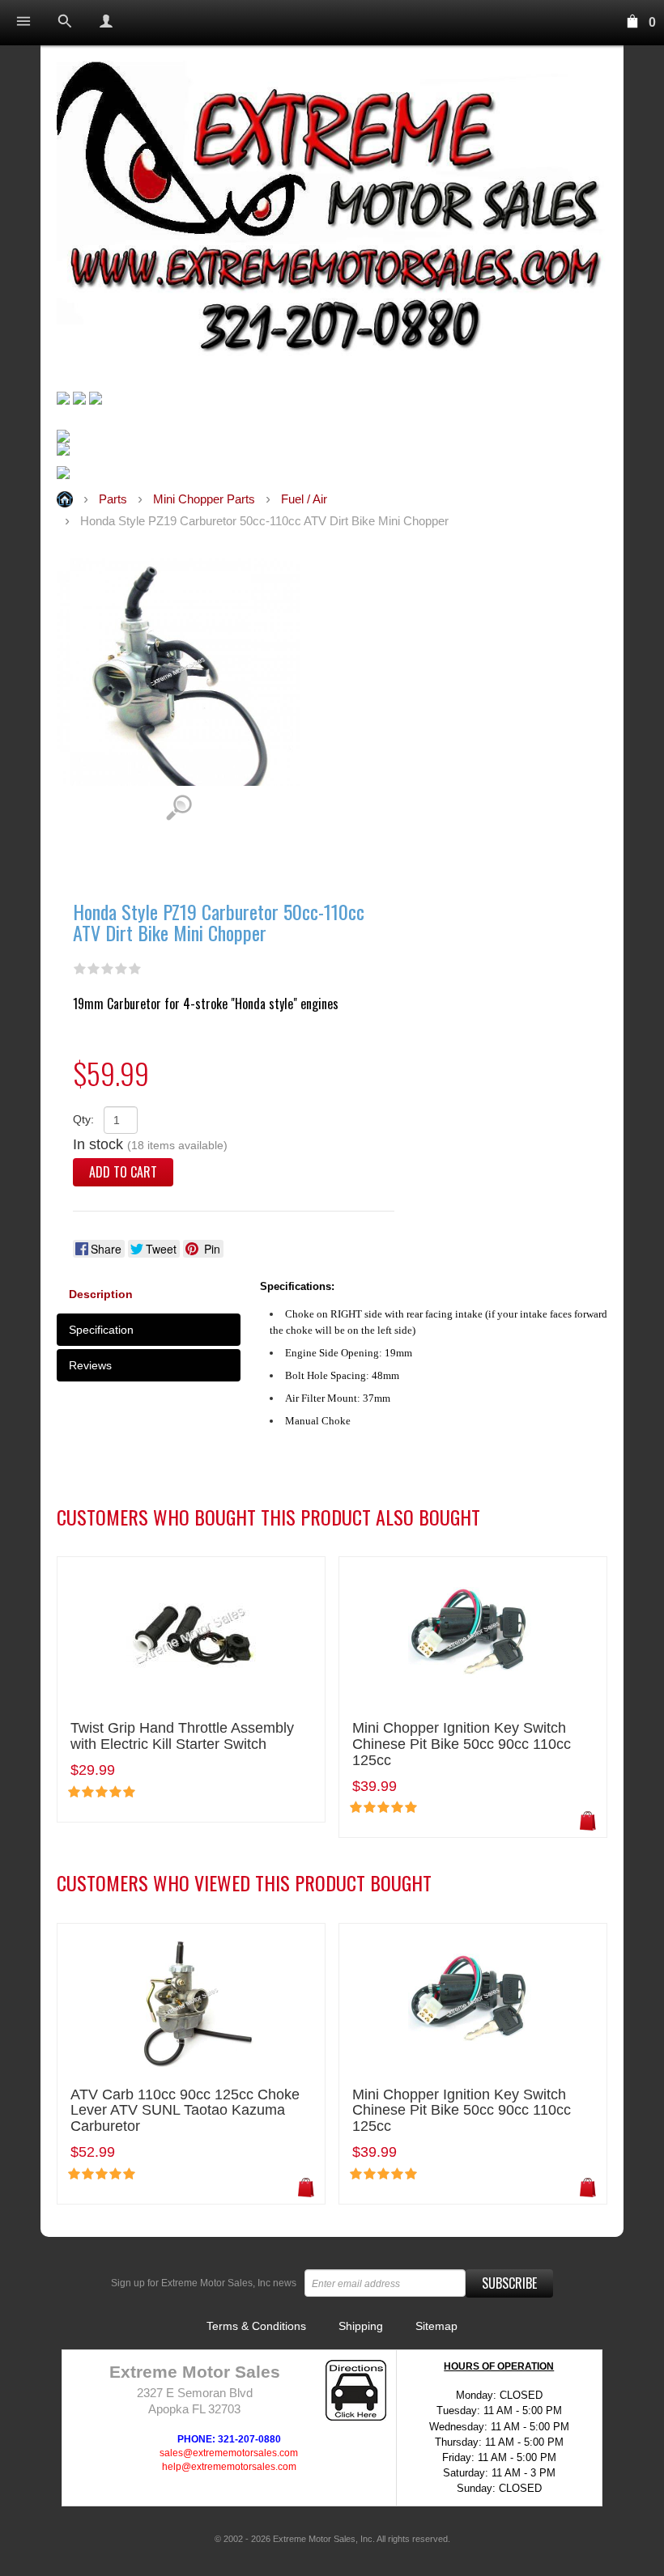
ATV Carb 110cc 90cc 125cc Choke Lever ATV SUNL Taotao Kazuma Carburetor (185, 2111)
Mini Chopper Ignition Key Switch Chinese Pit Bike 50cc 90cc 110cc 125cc (462, 1744)
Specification (101, 1330)
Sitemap (436, 2326)
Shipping (361, 2326)
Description (101, 1294)
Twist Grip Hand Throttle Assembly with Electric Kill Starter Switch (182, 1736)
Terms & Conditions (256, 2326)
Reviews (90, 1365)
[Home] (332, 213)
